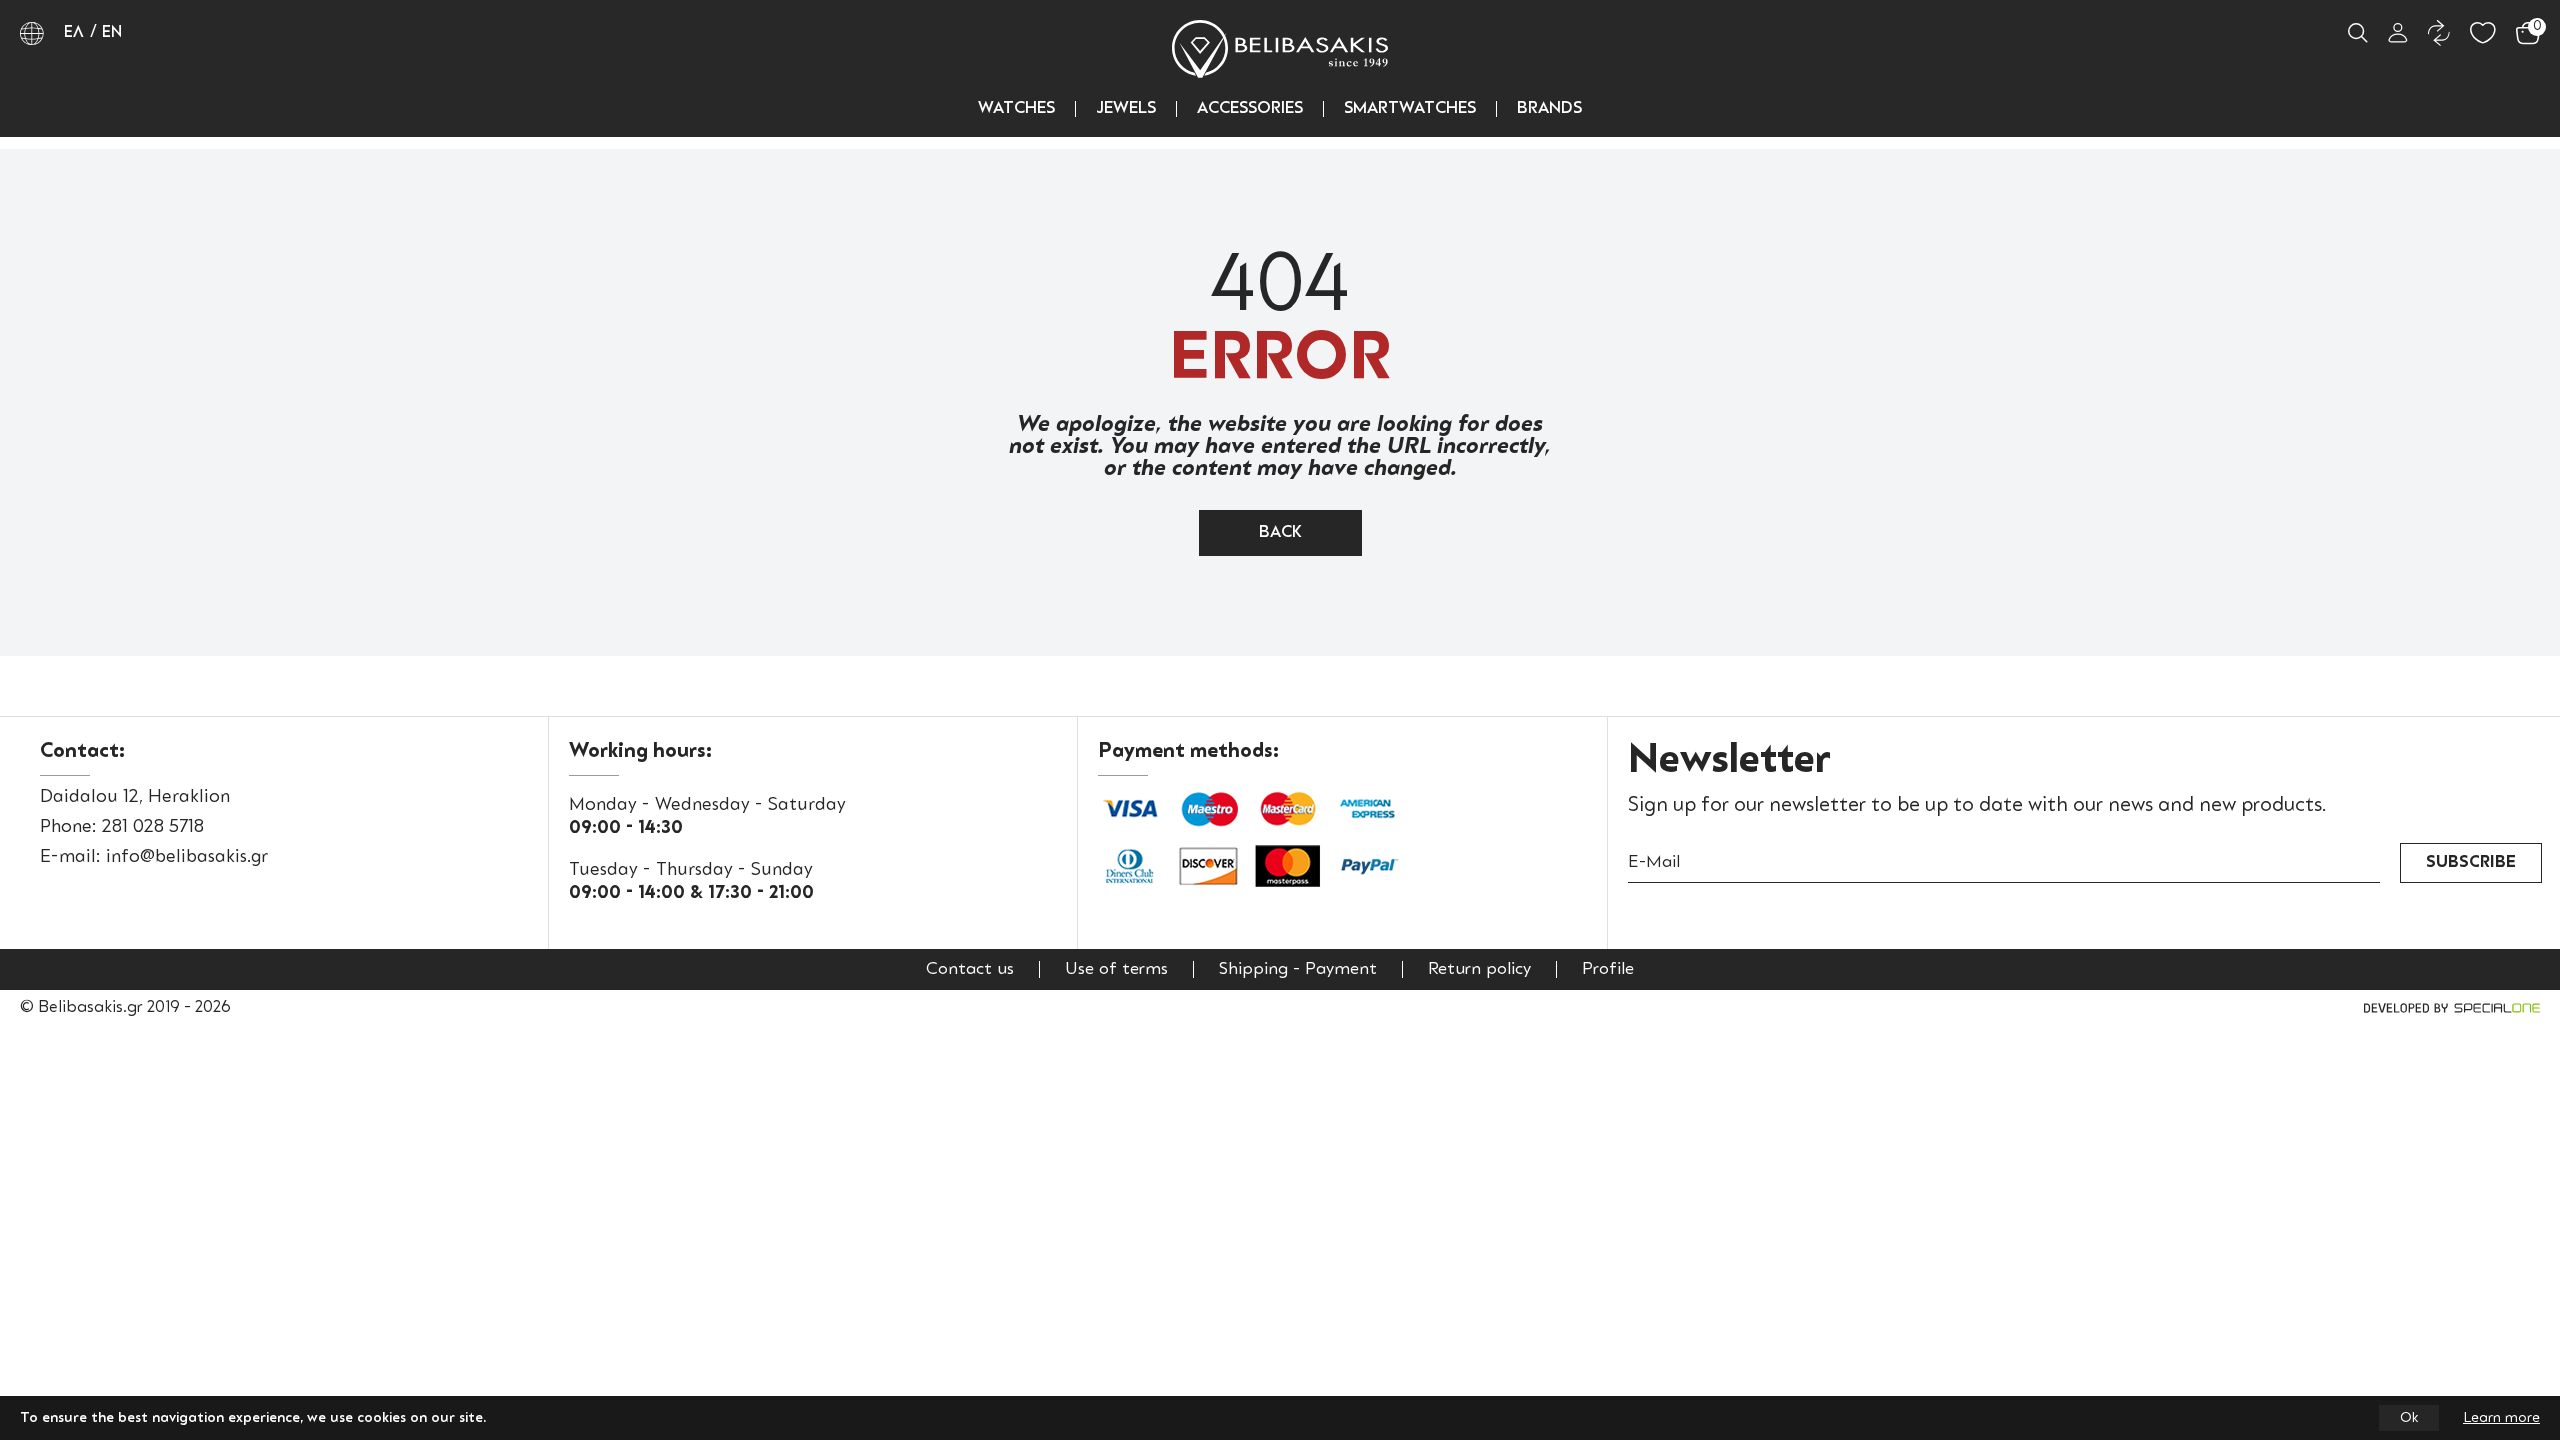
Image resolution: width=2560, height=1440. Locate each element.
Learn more (2501, 1418)
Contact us (970, 969)
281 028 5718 (153, 827)
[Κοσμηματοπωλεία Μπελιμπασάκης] (1280, 49)
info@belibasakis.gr (187, 857)
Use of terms (1116, 969)
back (1280, 533)
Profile (1608, 969)
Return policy (1479, 969)
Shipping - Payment (1298, 969)
